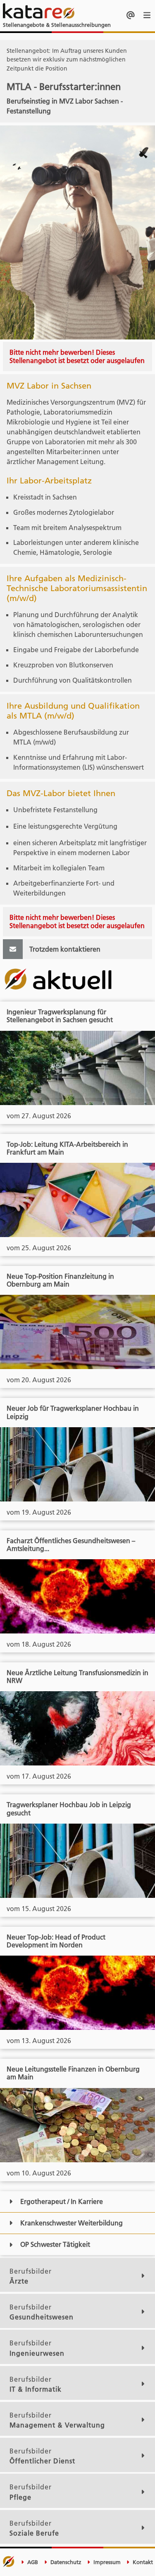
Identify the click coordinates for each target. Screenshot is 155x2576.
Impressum (106, 2562)
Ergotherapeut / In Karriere (62, 2201)
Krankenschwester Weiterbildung (72, 2223)
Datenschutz (65, 2562)
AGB (32, 2562)
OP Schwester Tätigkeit (55, 2244)
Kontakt (142, 2562)
